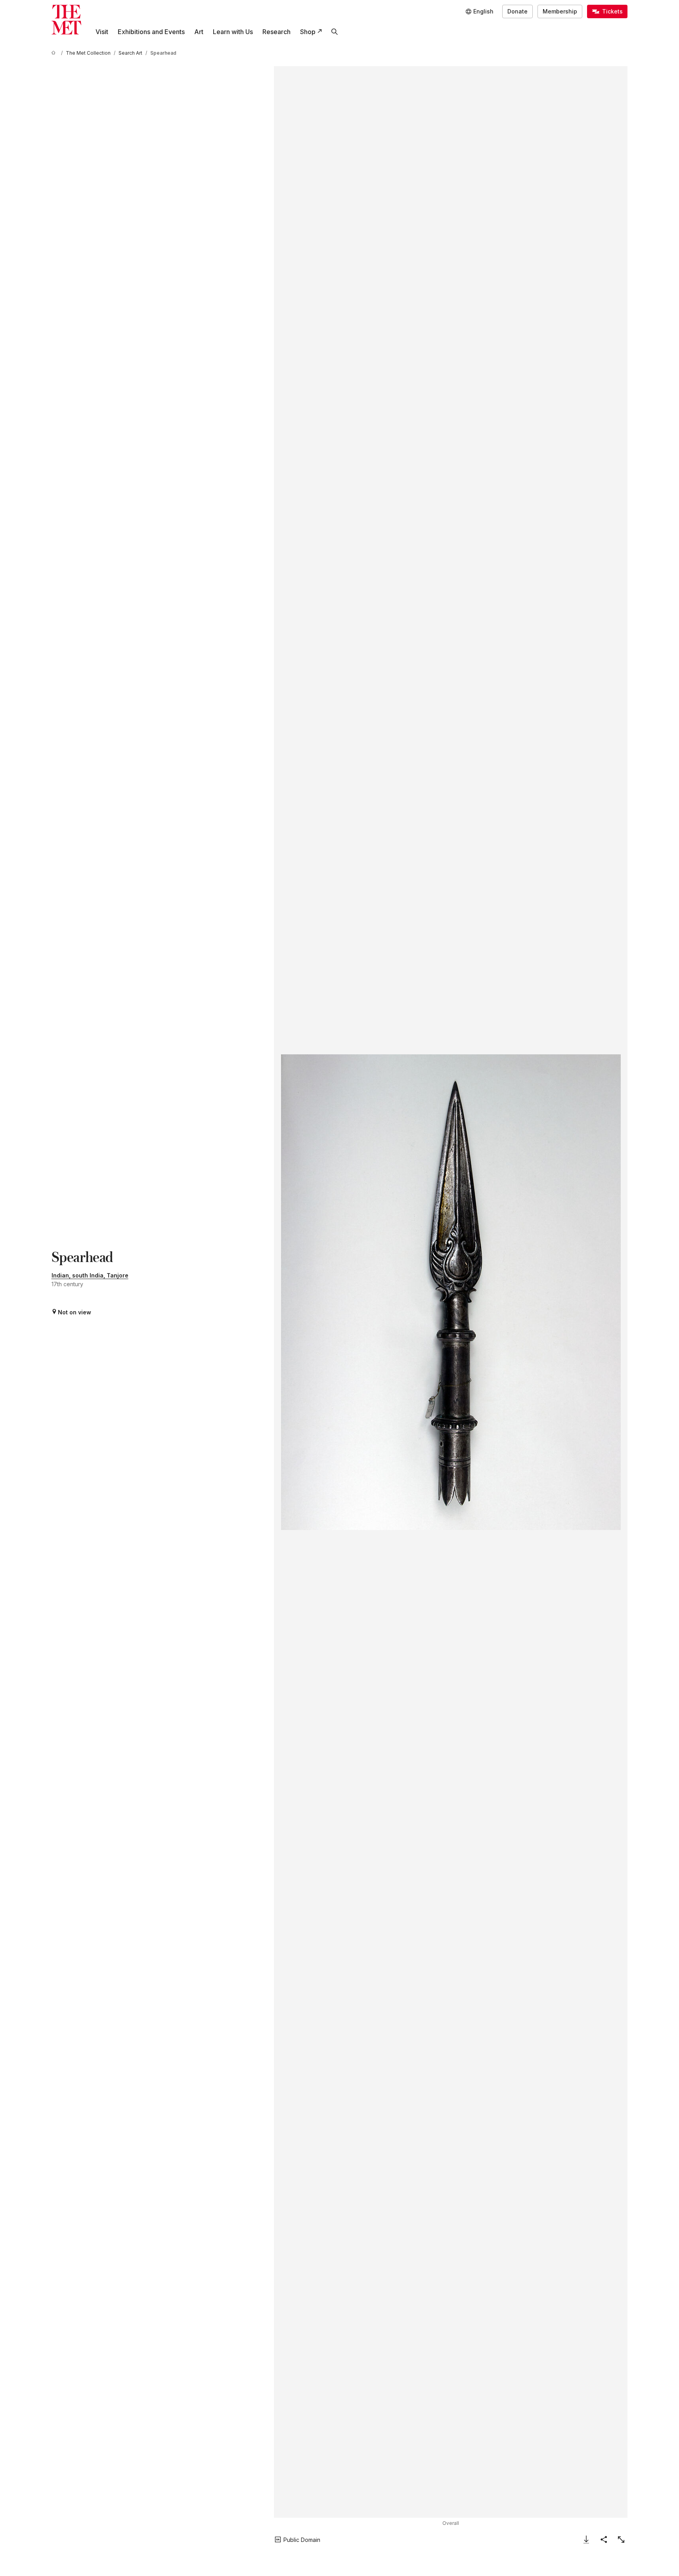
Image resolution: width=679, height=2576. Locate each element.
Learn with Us (233, 32)
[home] (55, 53)
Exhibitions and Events (151, 32)
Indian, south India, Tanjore (90, 1275)
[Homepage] (66, 20)
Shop (308, 32)
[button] (451, 1292)
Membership (560, 11)
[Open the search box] (335, 32)
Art (199, 32)
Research (276, 32)
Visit (102, 32)
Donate (517, 11)
